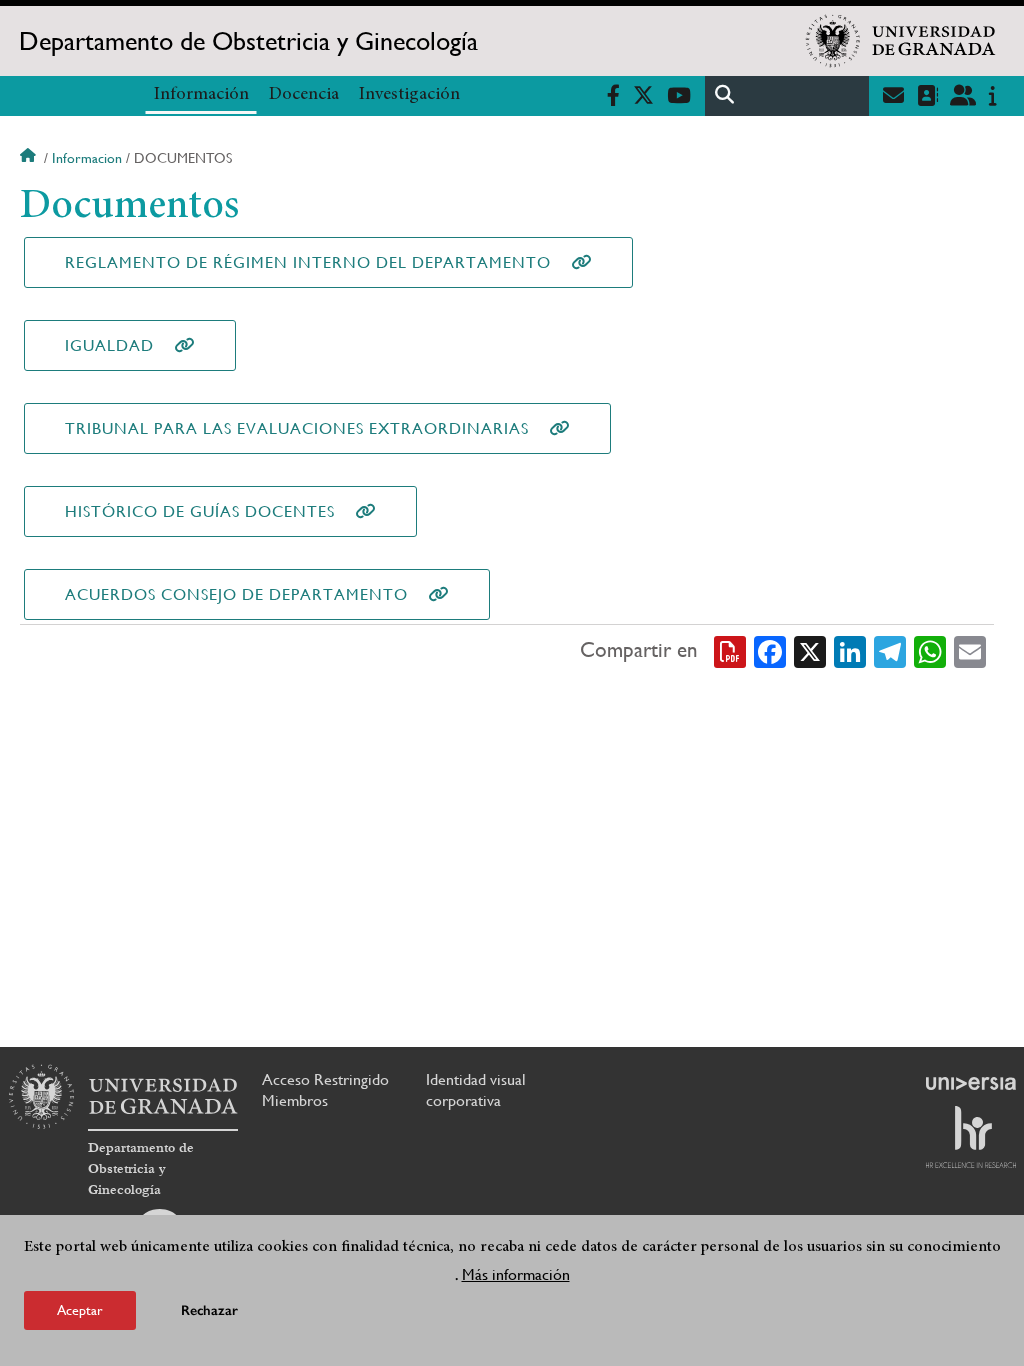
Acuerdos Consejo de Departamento (236, 594)
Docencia (304, 95)
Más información (516, 1274)
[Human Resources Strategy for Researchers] (971, 1137)
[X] (810, 651)
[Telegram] (890, 651)
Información (201, 95)
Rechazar (209, 1310)
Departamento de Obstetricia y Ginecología (248, 41)
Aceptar (80, 1310)
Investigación (409, 95)
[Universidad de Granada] (901, 41)
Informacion (87, 158)
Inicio (30, 158)
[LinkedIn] (850, 651)
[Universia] (971, 1083)
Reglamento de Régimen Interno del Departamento (308, 262)
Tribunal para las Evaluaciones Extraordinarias (297, 428)
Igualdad (109, 345)
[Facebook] (770, 651)
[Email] (970, 651)
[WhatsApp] (930, 651)
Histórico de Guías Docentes (200, 511)
